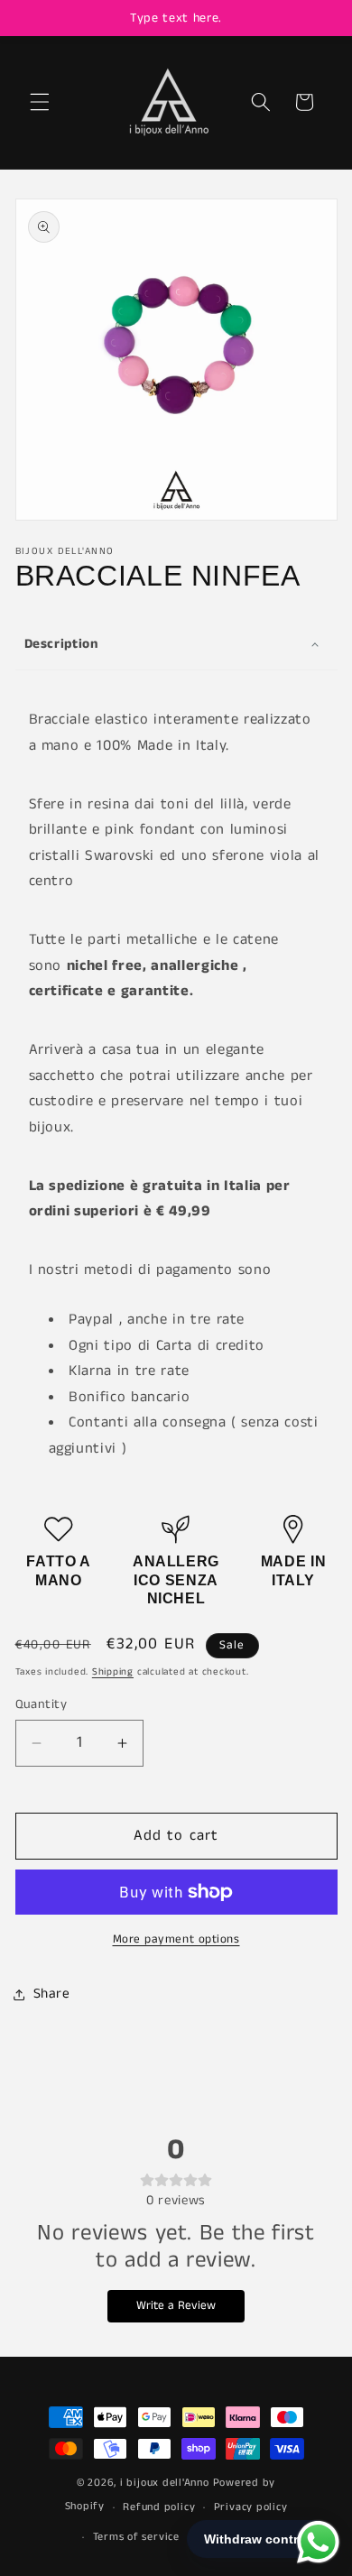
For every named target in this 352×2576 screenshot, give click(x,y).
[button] (40, 102)
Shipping (113, 1672)
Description (62, 644)
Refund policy (159, 2507)
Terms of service (136, 2537)
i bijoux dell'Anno (167, 2483)
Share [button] (52, 1994)
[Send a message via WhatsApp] (318, 2542)
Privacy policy (251, 2507)
